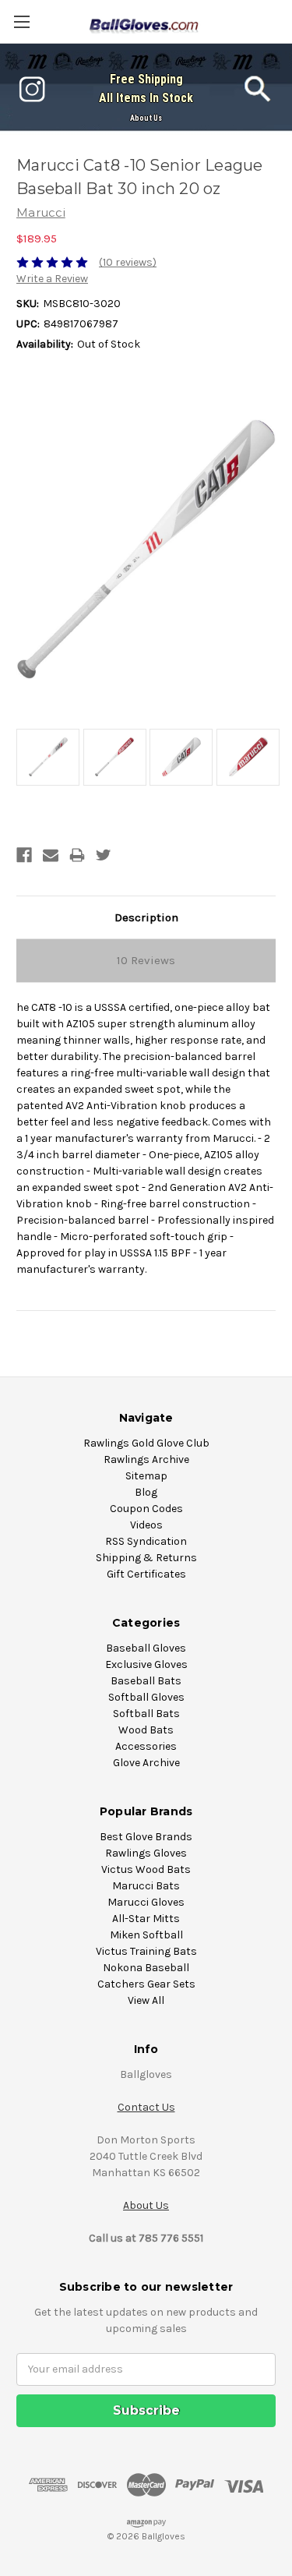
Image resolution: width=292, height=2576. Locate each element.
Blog (146, 1492)
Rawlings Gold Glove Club (146, 1443)
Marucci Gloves (146, 1902)
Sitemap (146, 1476)
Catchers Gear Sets (146, 1984)
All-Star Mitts (146, 1919)
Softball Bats (146, 1714)
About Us (146, 118)
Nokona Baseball (146, 1968)
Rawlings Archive (146, 1459)
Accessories (146, 1746)
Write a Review (52, 279)
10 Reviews (146, 960)
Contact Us (146, 2107)
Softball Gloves (146, 1697)
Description (146, 917)
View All (146, 2000)
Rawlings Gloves (146, 1853)
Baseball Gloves (146, 1648)
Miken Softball (146, 1935)
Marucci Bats (146, 1886)
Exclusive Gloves (146, 1664)
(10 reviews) (128, 262)
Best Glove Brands (146, 1837)
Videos (146, 1525)
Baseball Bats (146, 1681)
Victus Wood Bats (146, 1869)
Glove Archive (146, 1763)
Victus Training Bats (146, 1951)
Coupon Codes (146, 1509)
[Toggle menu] (21, 21)
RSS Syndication (146, 1541)
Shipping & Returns (146, 1558)
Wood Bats (146, 1730)
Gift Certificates (146, 1574)
